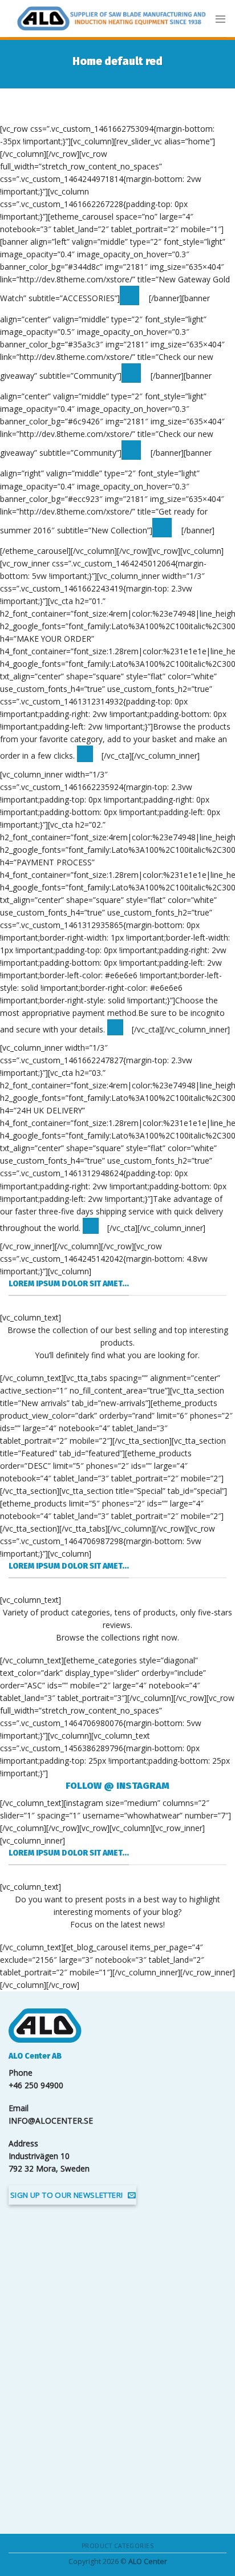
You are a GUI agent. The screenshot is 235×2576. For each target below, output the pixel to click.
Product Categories (117, 2546)
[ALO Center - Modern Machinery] (112, 19)
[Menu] (220, 19)
